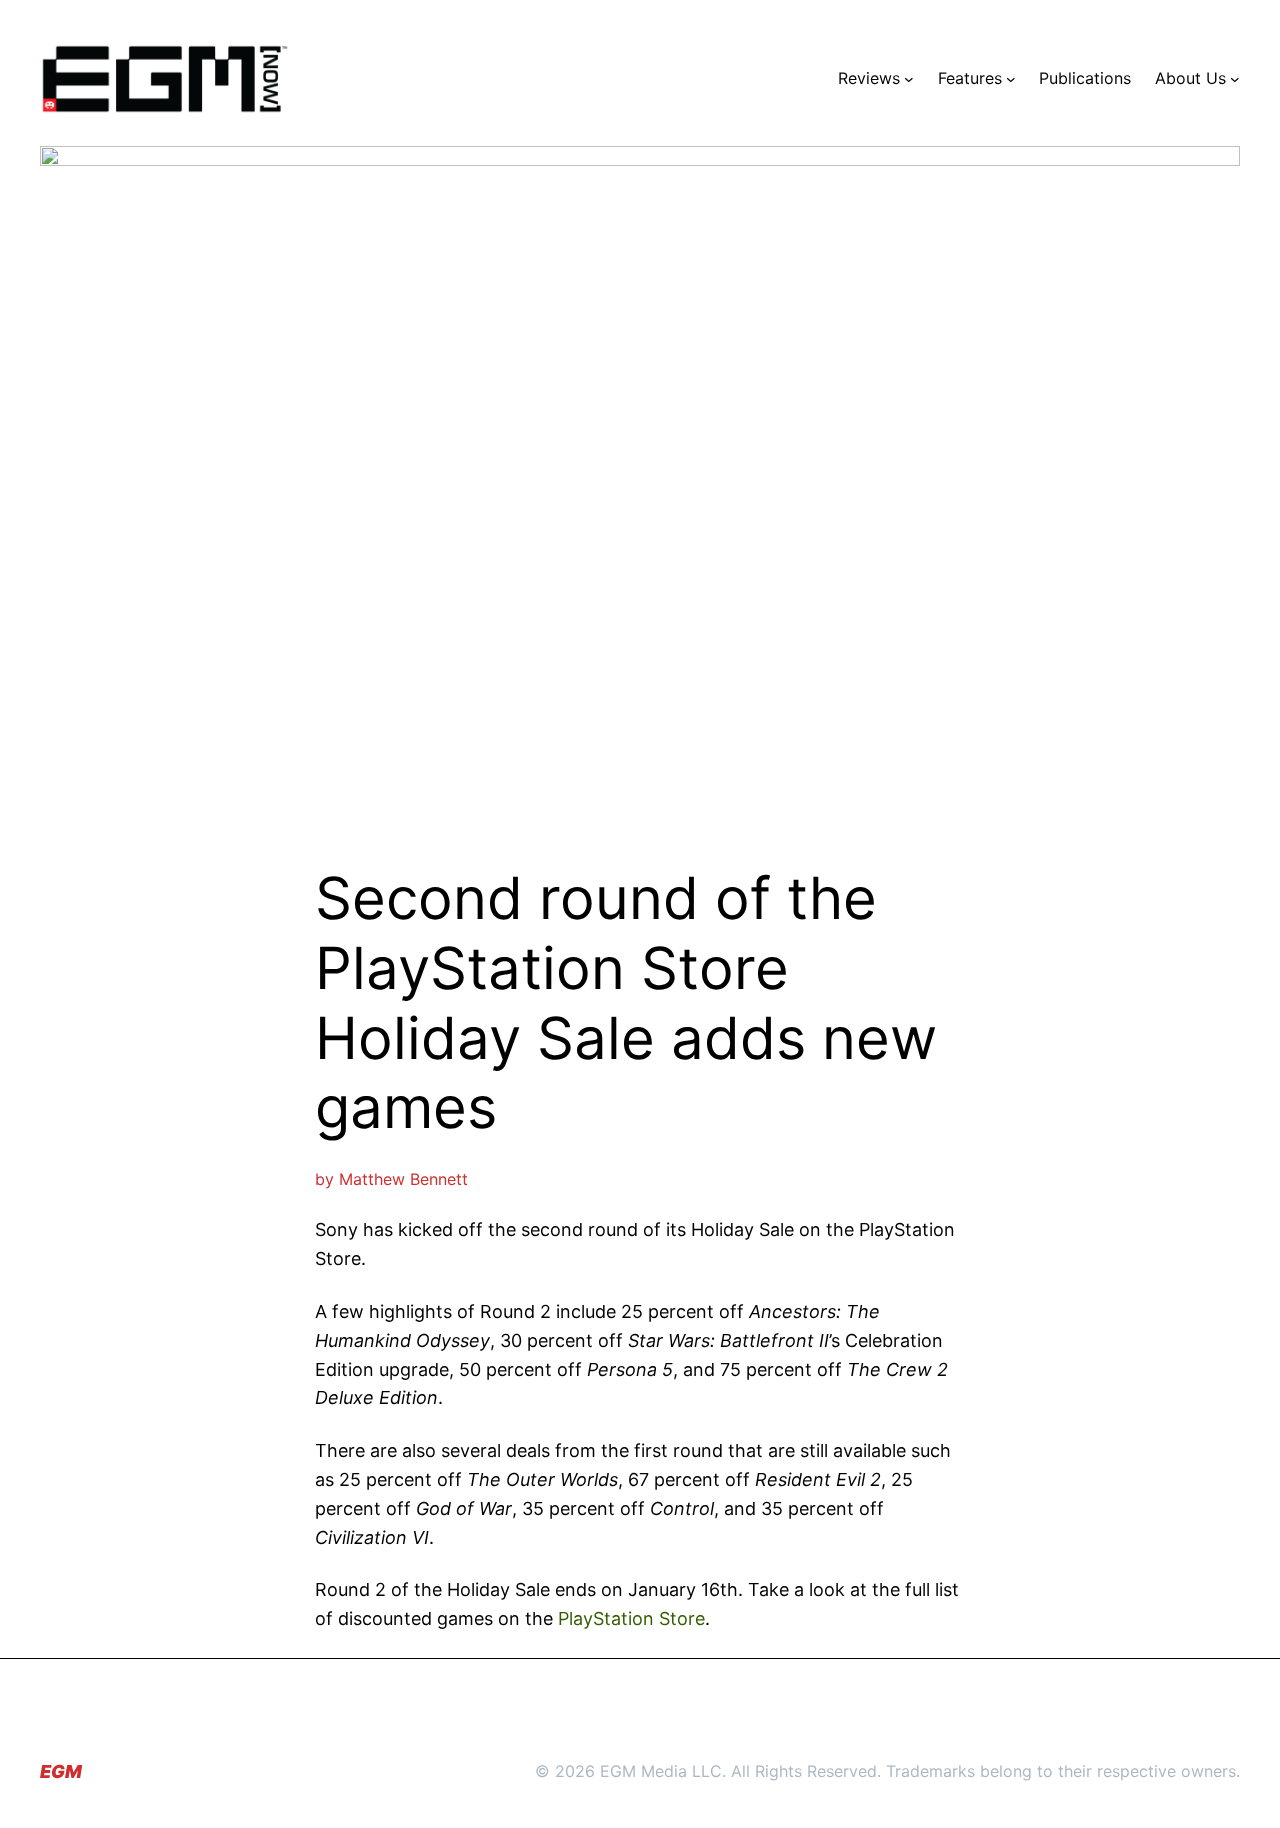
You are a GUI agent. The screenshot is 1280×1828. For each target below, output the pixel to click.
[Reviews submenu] (909, 79)
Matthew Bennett (403, 1179)
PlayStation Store (631, 1618)
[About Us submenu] (1235, 79)
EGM (61, 1771)
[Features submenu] (1011, 79)
